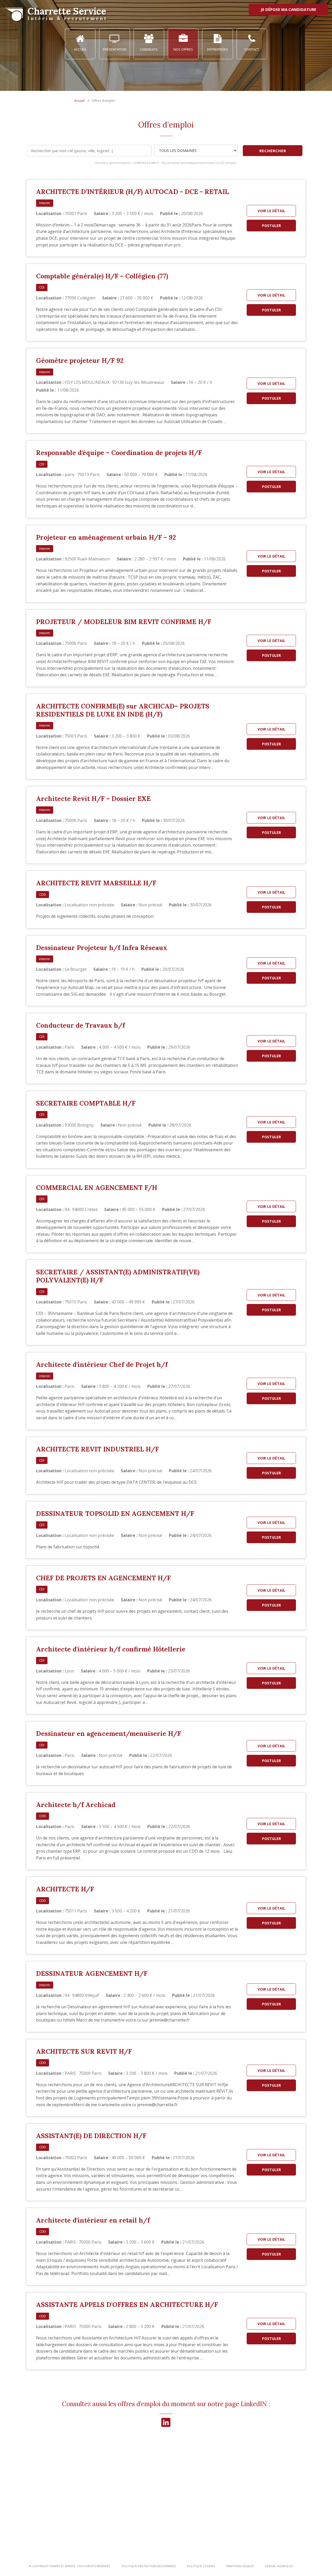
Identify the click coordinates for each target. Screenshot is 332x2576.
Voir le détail (271, 211)
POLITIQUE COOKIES (201, 2566)
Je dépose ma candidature (288, 9)
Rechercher (273, 151)
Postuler (271, 226)
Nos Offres (183, 49)
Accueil (80, 49)
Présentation (115, 49)
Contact (252, 49)
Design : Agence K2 (279, 2566)
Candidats (149, 49)
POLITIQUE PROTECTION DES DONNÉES (149, 2566)
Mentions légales (240, 2566)
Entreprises (218, 49)
